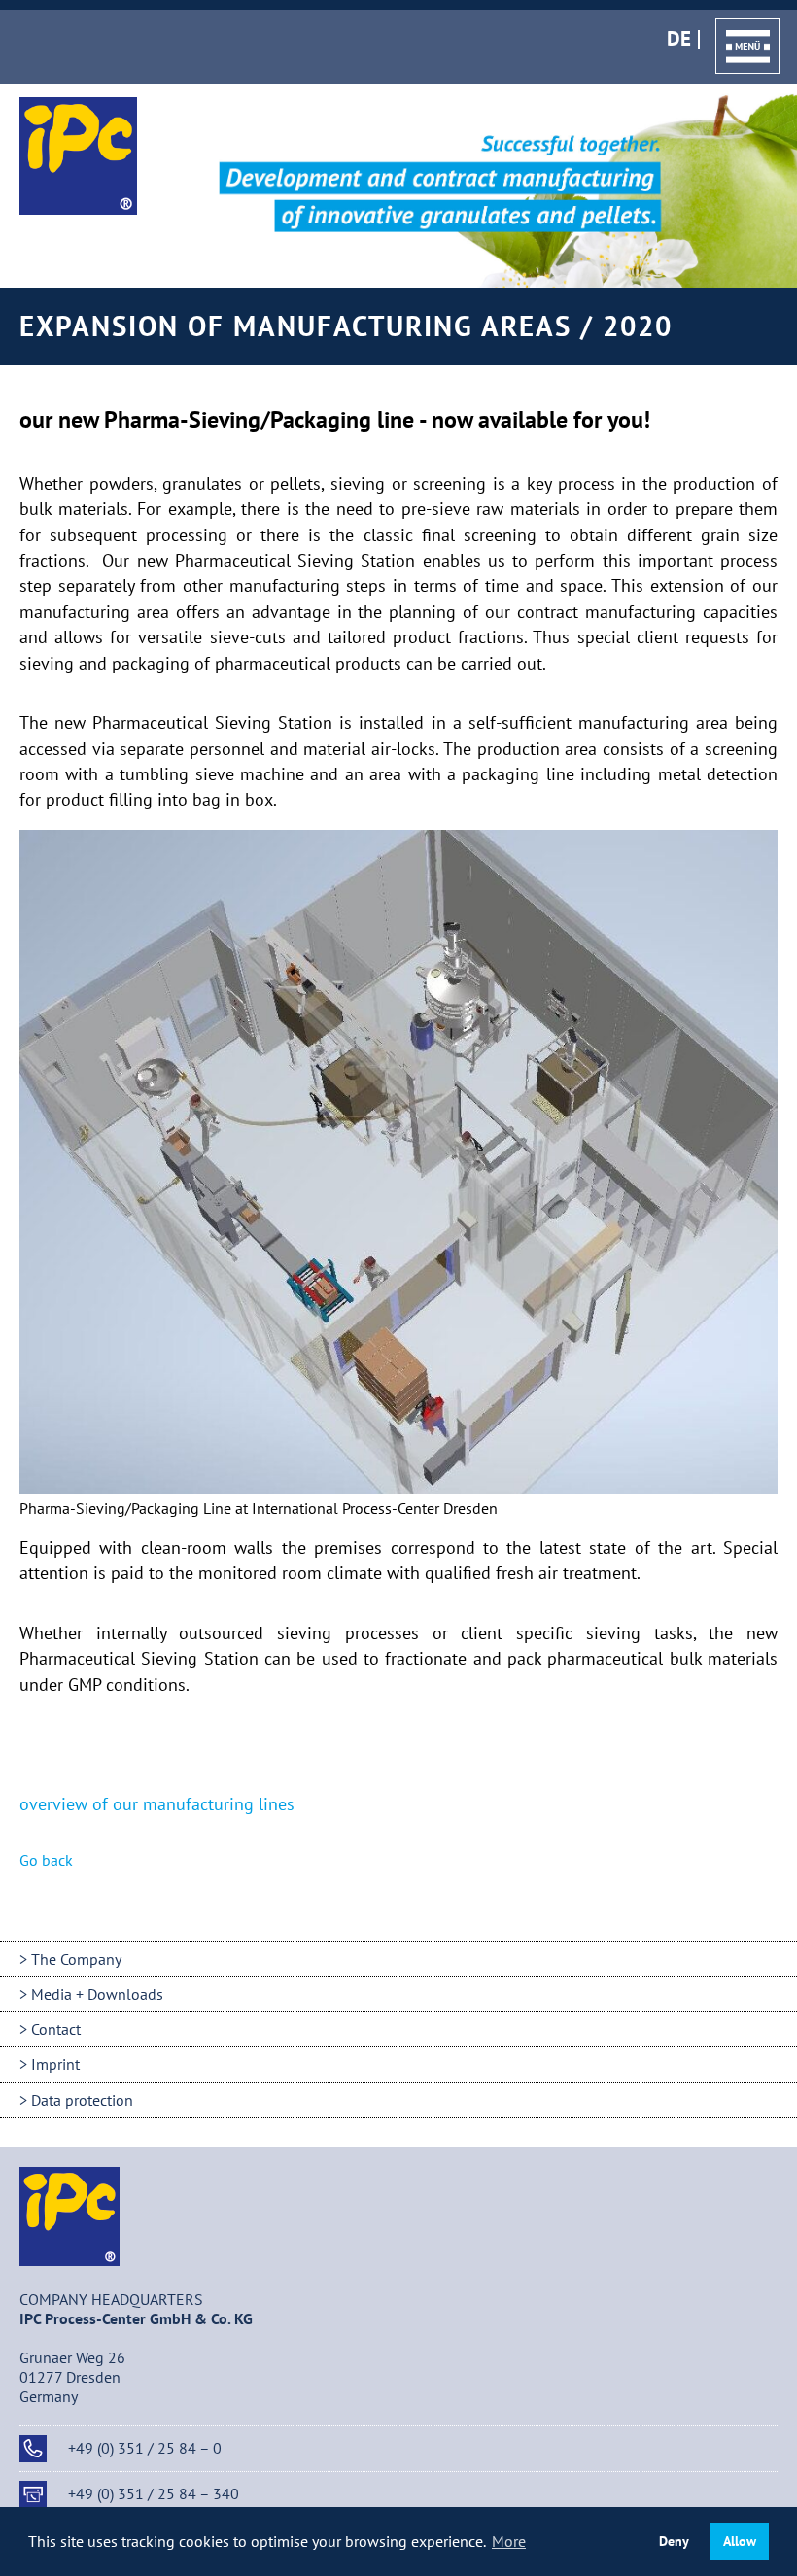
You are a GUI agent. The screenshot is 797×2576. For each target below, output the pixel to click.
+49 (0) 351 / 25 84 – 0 (145, 2448)
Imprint (55, 2064)
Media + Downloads (97, 1994)
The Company (76, 1959)
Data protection (82, 2100)
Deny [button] (674, 2541)
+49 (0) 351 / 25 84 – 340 (154, 2493)
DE (679, 39)
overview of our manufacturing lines (157, 1804)
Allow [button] (740, 2541)
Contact (56, 2029)
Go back (46, 1860)
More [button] (509, 2541)
